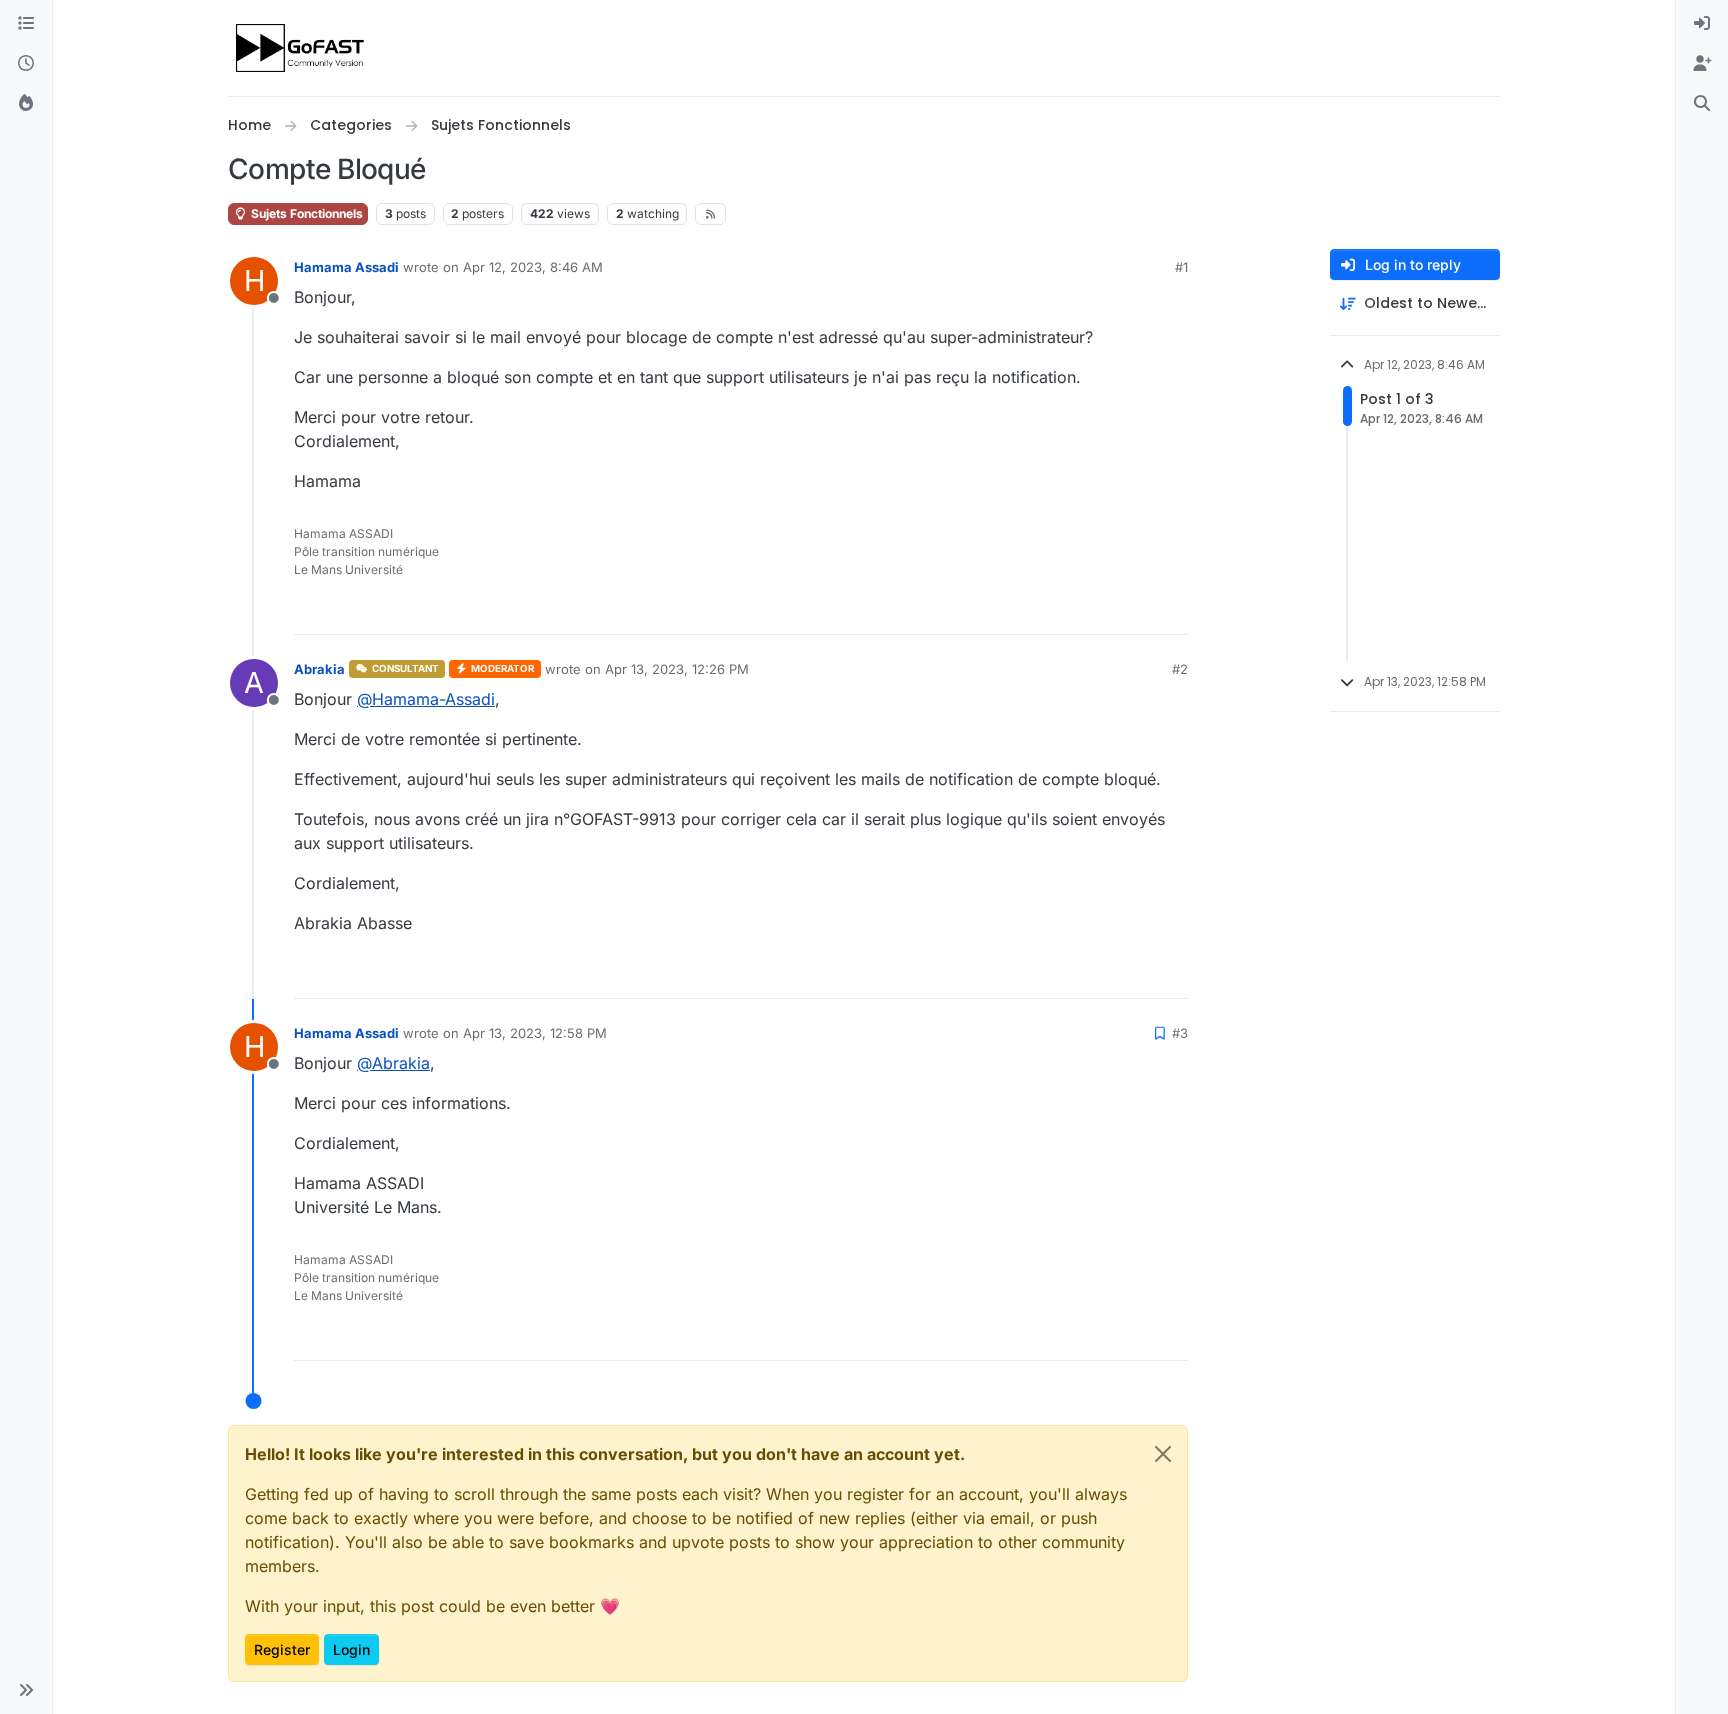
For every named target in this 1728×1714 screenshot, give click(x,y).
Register (282, 1649)
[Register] (1702, 64)
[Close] (1163, 1454)
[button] (26, 1690)
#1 (1181, 267)
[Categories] (26, 24)
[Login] (1702, 24)
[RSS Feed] (710, 214)
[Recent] (26, 64)
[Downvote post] (1171, 610)
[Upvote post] (1100, 610)
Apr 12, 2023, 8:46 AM (533, 267)
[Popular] (26, 104)
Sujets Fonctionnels (305, 213)
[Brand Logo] (301, 48)
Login (351, 1649)
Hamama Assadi (346, 267)
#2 (1180, 669)
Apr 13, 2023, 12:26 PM (677, 669)
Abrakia (319, 669)
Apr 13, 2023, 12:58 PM (535, 1033)
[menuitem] (1702, 24)
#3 (1180, 1033)
